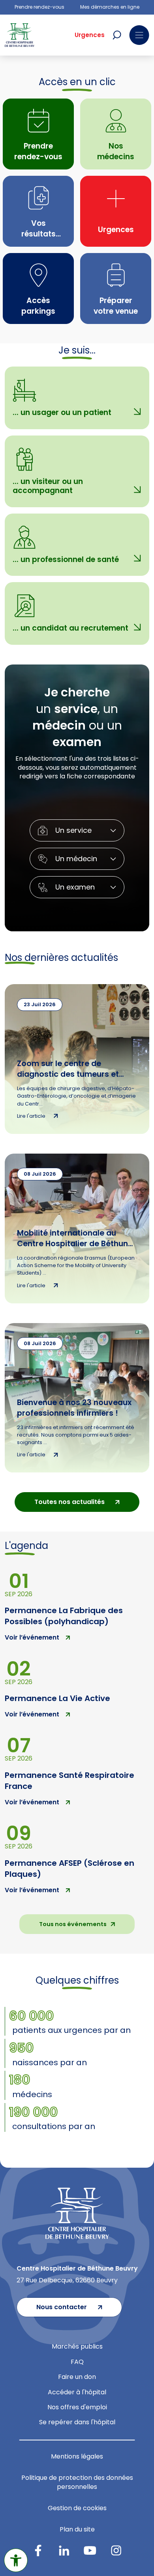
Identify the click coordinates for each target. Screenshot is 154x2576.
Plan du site (77, 2529)
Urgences (90, 35)
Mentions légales (77, 2456)
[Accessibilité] (16, 2560)
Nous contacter (62, 2307)
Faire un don (77, 2377)
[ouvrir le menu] (139, 35)
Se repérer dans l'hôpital (77, 2422)
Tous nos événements (73, 1924)
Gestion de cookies (77, 2508)
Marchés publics (77, 2346)
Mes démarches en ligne (110, 7)
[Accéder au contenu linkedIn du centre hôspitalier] (64, 2550)
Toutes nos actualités (69, 1502)
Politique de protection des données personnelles (77, 2482)
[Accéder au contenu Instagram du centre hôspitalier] (116, 2550)
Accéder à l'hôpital (77, 2392)
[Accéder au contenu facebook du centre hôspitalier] (38, 2550)
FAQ (77, 2362)
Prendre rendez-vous (39, 7)
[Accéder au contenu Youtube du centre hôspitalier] (90, 2550)
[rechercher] (117, 35)
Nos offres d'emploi (77, 2407)
